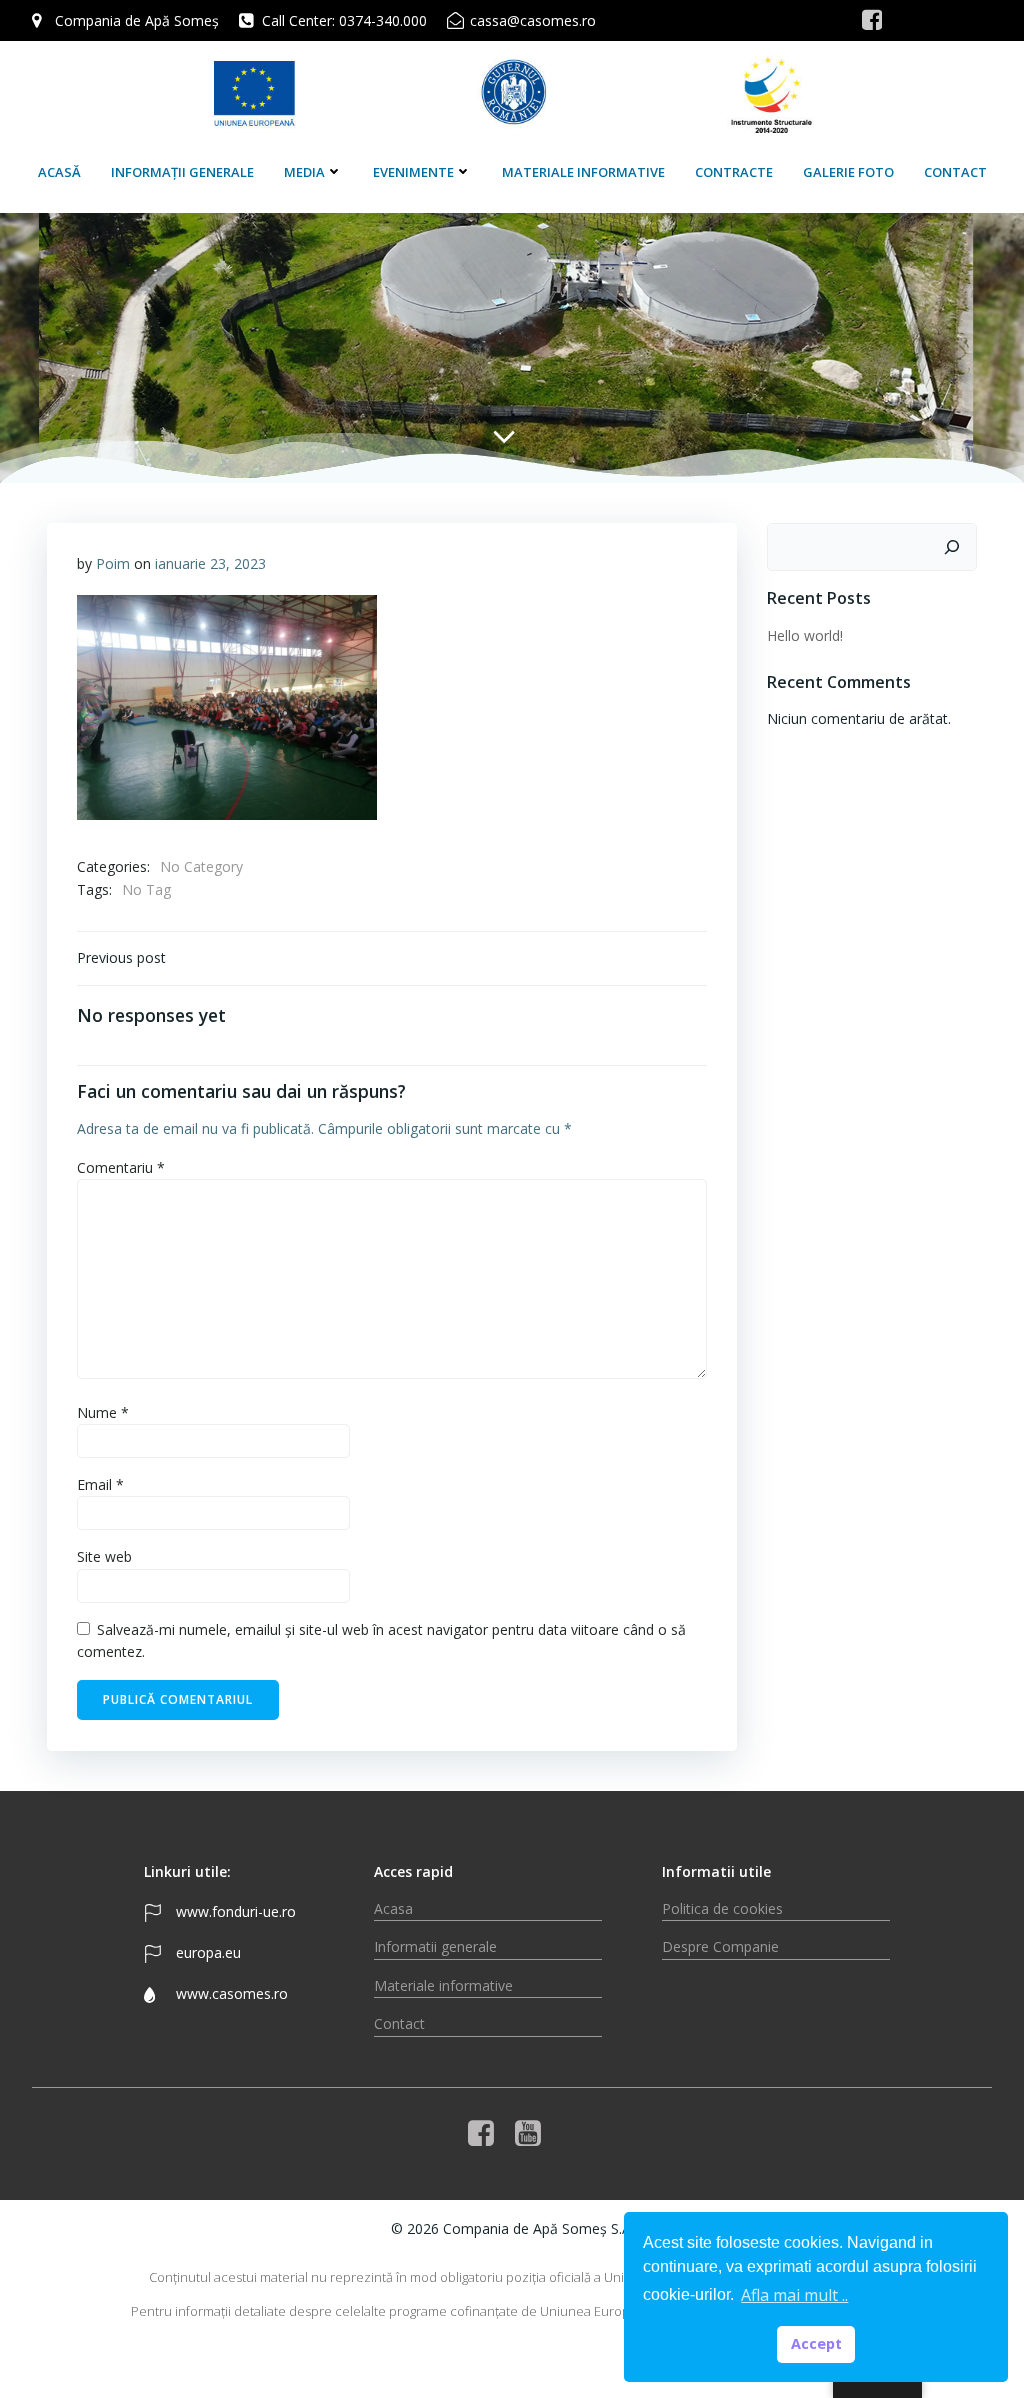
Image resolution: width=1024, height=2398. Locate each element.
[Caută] (952, 547)
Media (304, 172)
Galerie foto (848, 172)
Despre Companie (720, 1946)
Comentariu (121, 1167)
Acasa (393, 1908)
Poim (113, 563)
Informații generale (182, 172)
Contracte (734, 172)
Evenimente (413, 172)
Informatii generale (435, 1946)
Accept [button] (816, 2343)
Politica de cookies (722, 1908)
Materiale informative (583, 172)
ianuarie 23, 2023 (210, 563)
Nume (103, 1412)
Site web (104, 1556)
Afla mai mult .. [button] (794, 2295)
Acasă (59, 172)
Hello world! (805, 635)
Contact (955, 172)
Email (100, 1484)
